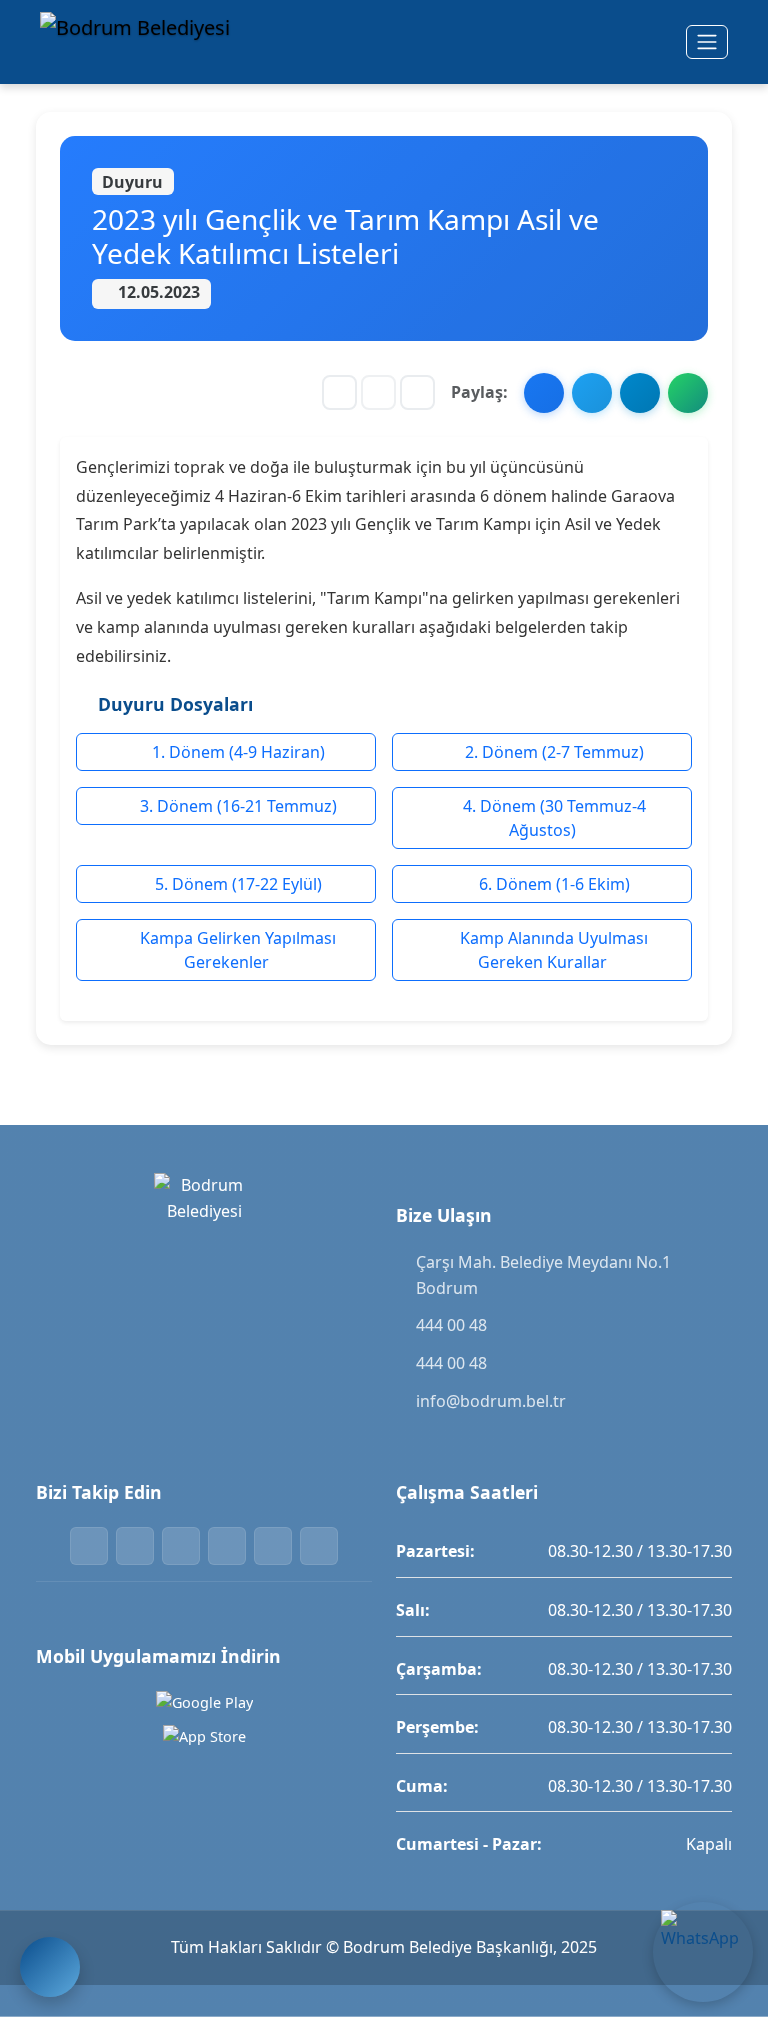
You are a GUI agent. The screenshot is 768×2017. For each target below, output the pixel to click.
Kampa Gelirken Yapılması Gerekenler (236, 950)
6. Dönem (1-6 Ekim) (552, 884)
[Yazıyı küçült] (339, 392)
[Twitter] (135, 1546)
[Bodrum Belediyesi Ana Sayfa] (140, 42)
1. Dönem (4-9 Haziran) (236, 752)
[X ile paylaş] (592, 393)
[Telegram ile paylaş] (640, 393)
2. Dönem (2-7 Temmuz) (552, 752)
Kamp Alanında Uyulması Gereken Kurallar (552, 950)
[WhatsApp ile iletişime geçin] (703, 1952)
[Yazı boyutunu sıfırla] (378, 392)
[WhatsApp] (227, 1546)
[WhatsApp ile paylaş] (688, 393)
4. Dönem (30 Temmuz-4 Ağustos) (552, 818)
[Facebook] (89, 1546)
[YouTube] (319, 1546)
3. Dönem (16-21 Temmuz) (236, 806)
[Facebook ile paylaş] (544, 393)
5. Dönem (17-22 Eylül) (236, 884)
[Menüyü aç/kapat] (707, 42)
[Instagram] (181, 1546)
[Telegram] (273, 1546)
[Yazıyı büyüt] (417, 392)
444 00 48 (451, 1325)
